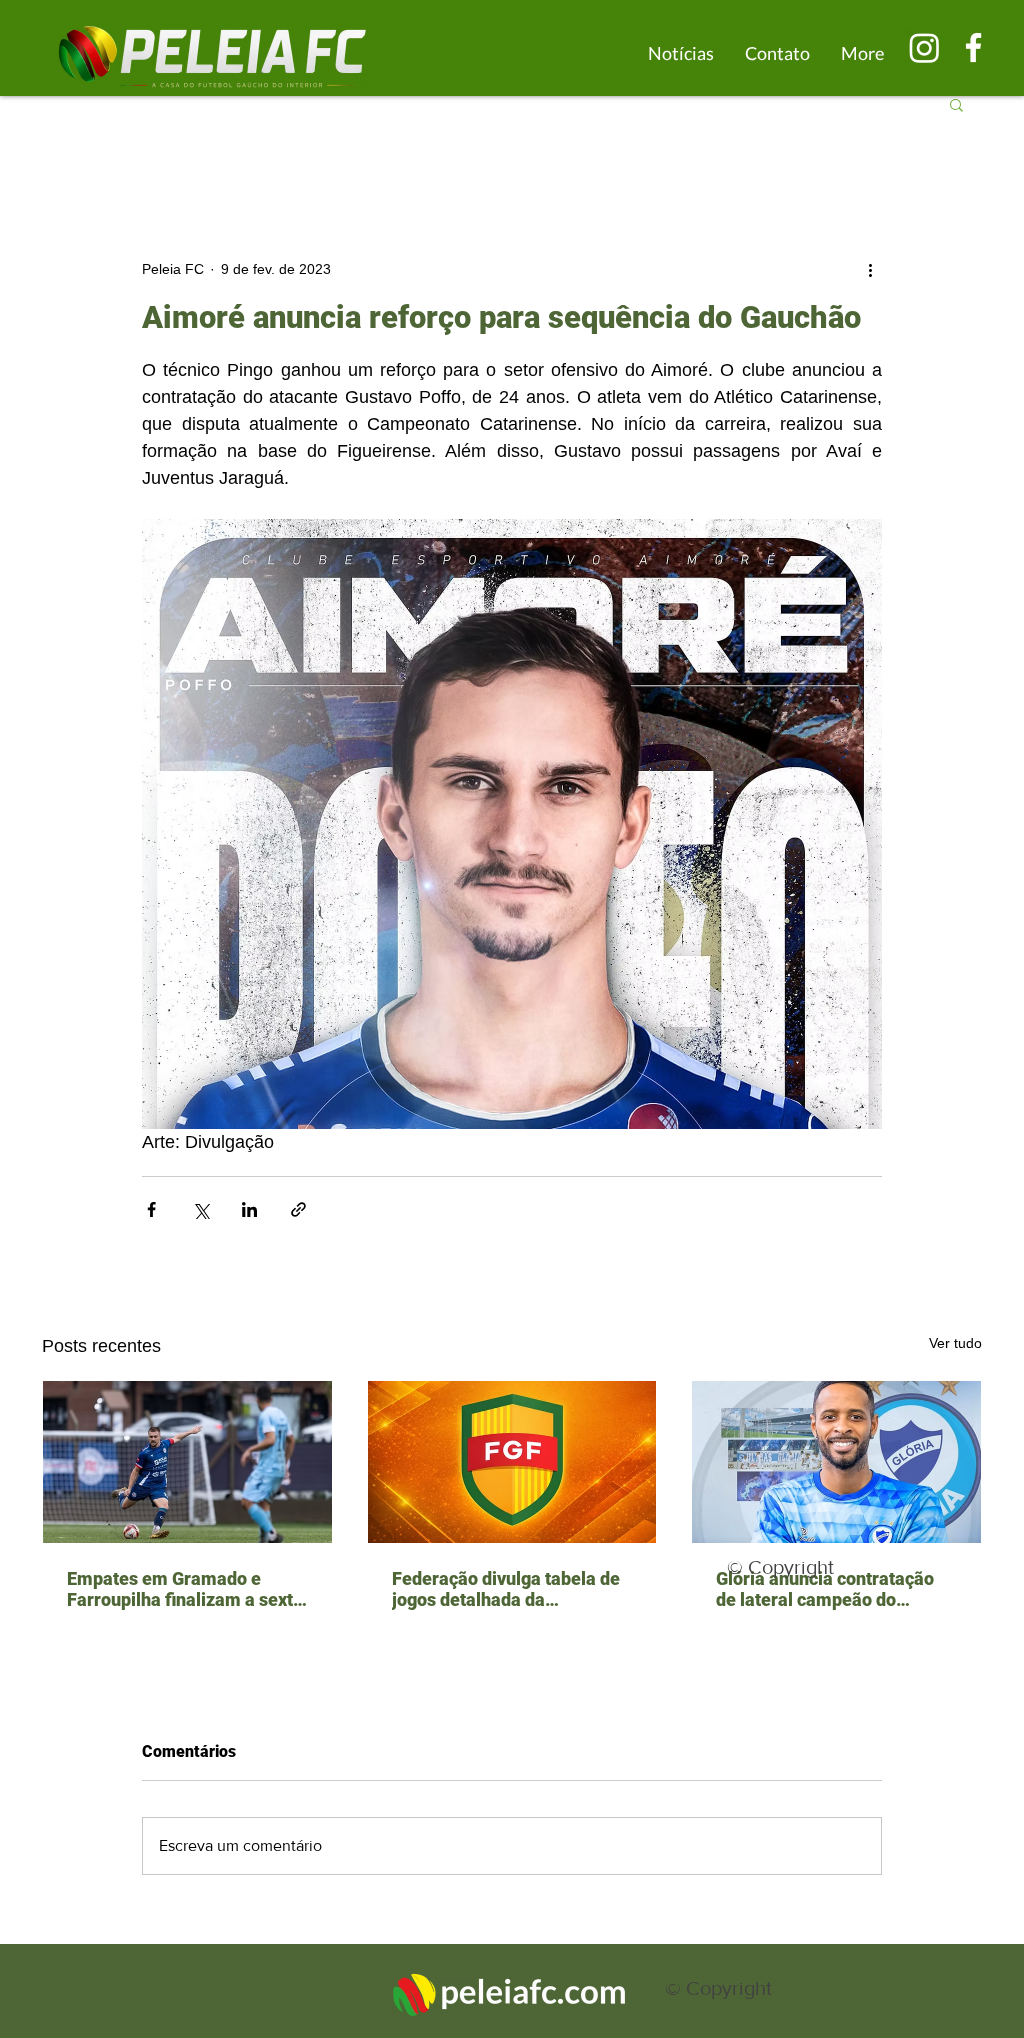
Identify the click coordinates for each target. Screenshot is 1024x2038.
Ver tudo (955, 1343)
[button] (956, 104)
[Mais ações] (870, 269)
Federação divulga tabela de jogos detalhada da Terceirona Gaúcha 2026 (506, 1589)
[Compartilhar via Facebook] (151, 1209)
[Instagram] (924, 47)
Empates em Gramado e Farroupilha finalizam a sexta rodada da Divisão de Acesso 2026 (185, 1589)
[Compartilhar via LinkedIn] (249, 1209)
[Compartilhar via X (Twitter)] (200, 1209)
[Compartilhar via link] (298, 1209)
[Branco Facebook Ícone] (973, 47)
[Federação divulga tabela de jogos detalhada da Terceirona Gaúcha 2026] (512, 1462)
